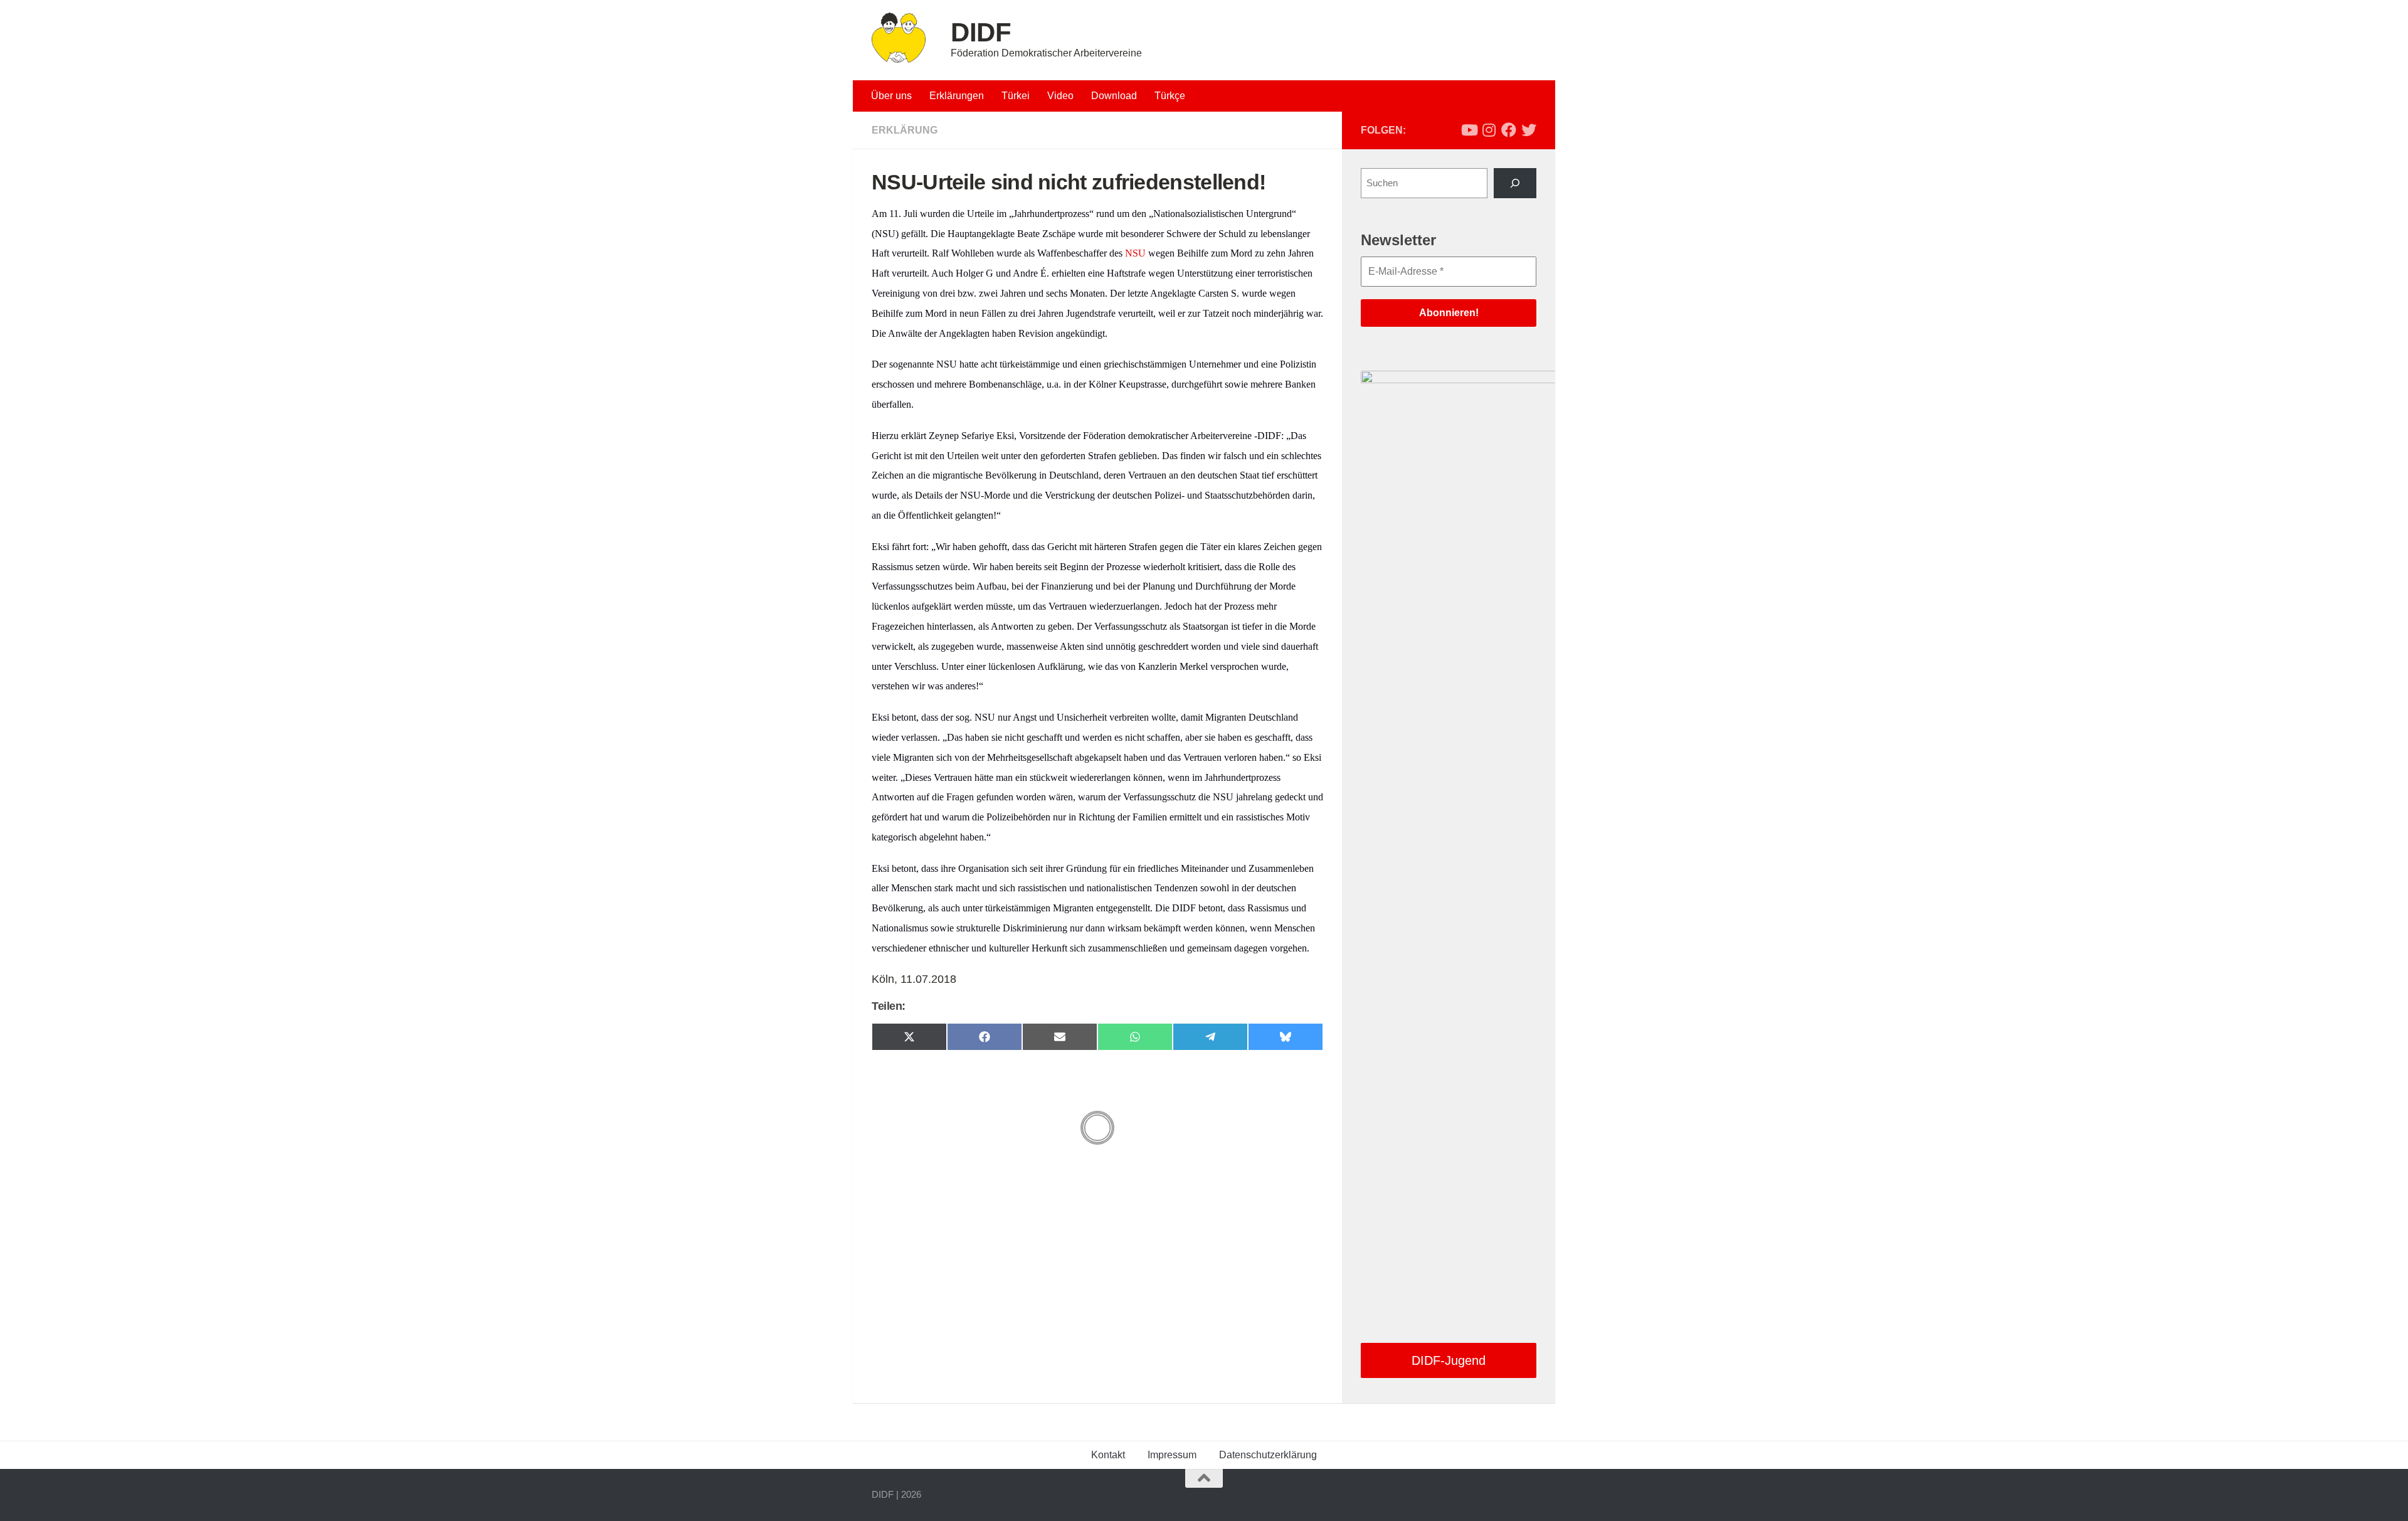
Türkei (1016, 96)
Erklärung (905, 130)
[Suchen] (1515, 183)
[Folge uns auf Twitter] (1529, 130)
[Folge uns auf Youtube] (1469, 130)
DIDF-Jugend (1449, 1360)
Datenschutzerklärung (1268, 1455)
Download (1114, 96)
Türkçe (1170, 96)
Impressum (1172, 1455)
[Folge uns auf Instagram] (1489, 130)
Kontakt (1108, 1455)
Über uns (891, 96)
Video (1060, 96)
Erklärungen (957, 96)
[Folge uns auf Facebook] (1509, 130)
